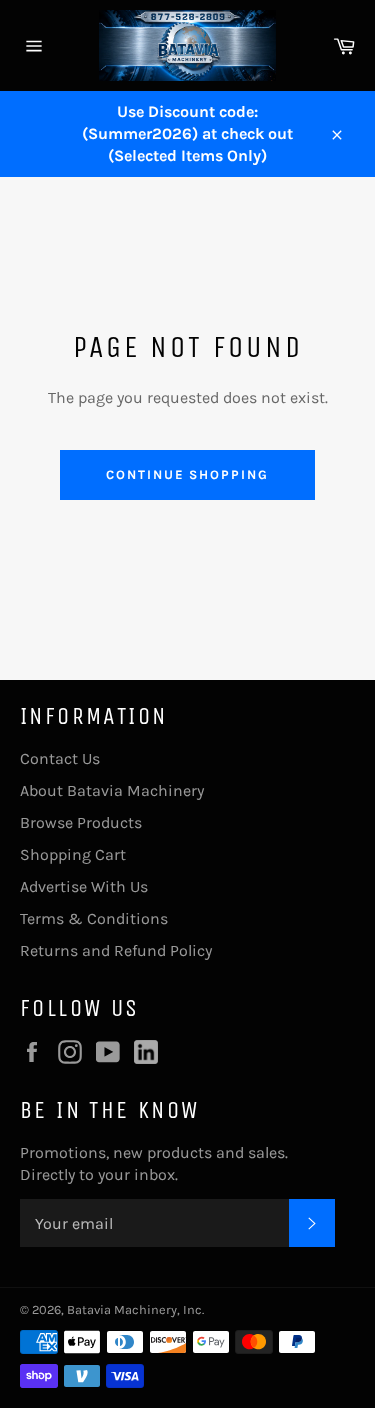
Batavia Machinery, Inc (134, 1309)
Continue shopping (187, 474)
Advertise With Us (84, 886)
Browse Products (81, 822)
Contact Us (60, 758)
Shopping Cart (73, 854)
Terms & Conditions (94, 918)
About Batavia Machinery (112, 790)
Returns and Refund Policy (116, 950)
